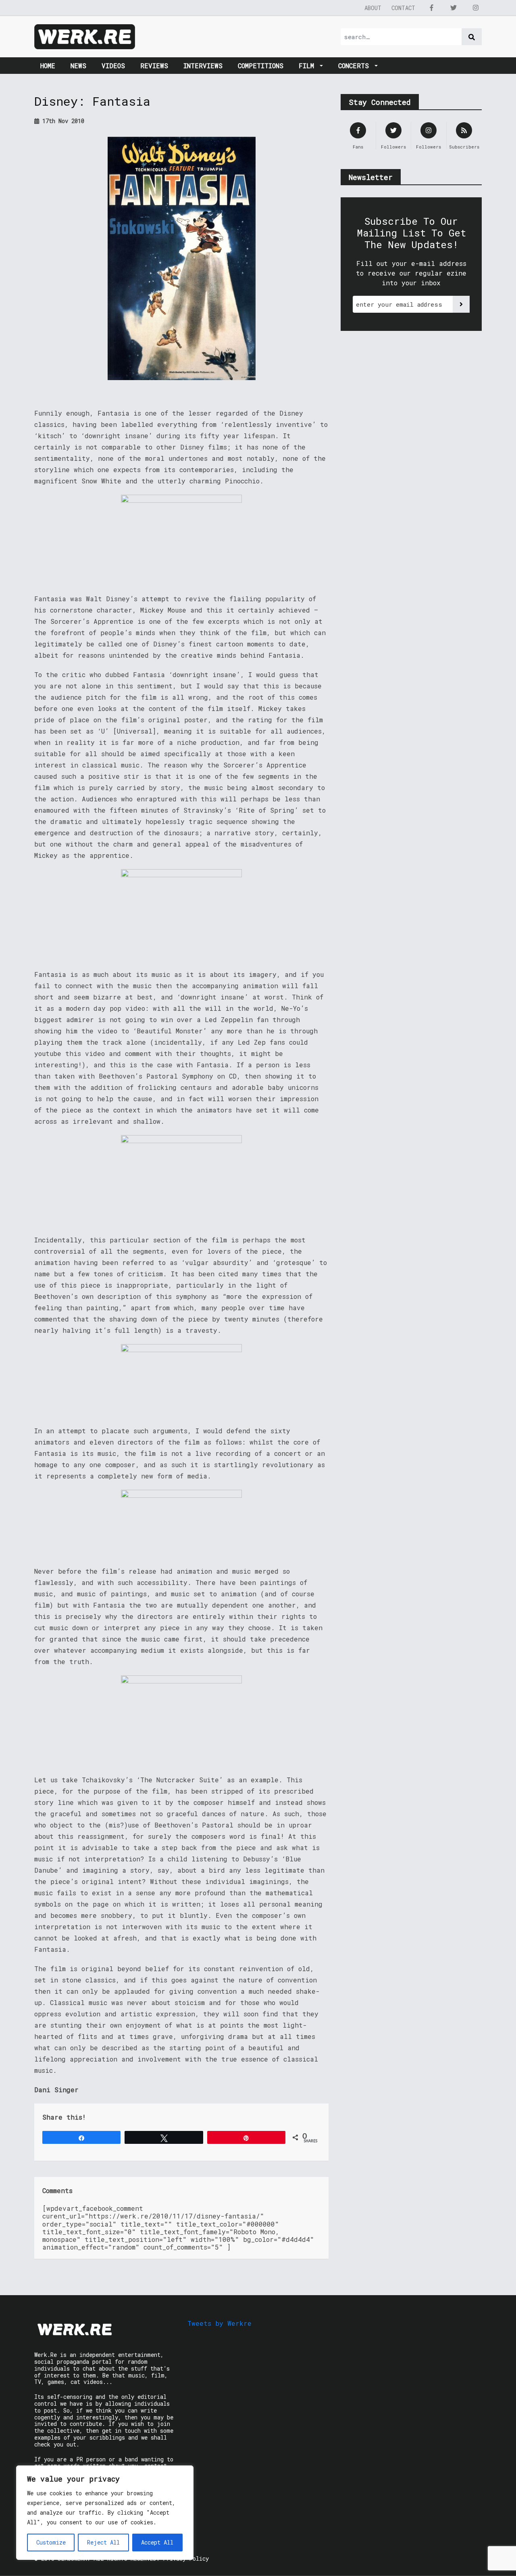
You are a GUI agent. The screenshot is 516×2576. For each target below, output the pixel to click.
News (78, 66)
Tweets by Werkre (220, 2323)
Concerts (356, 66)
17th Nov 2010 (62, 121)
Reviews (154, 66)
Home (48, 66)
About (373, 8)
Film (308, 66)
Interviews (203, 66)
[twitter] (454, 8)
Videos (113, 66)
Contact (403, 8)
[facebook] (431, 8)
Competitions (261, 66)
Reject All (103, 2542)
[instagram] (476, 8)
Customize (51, 2542)
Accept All (157, 2542)
